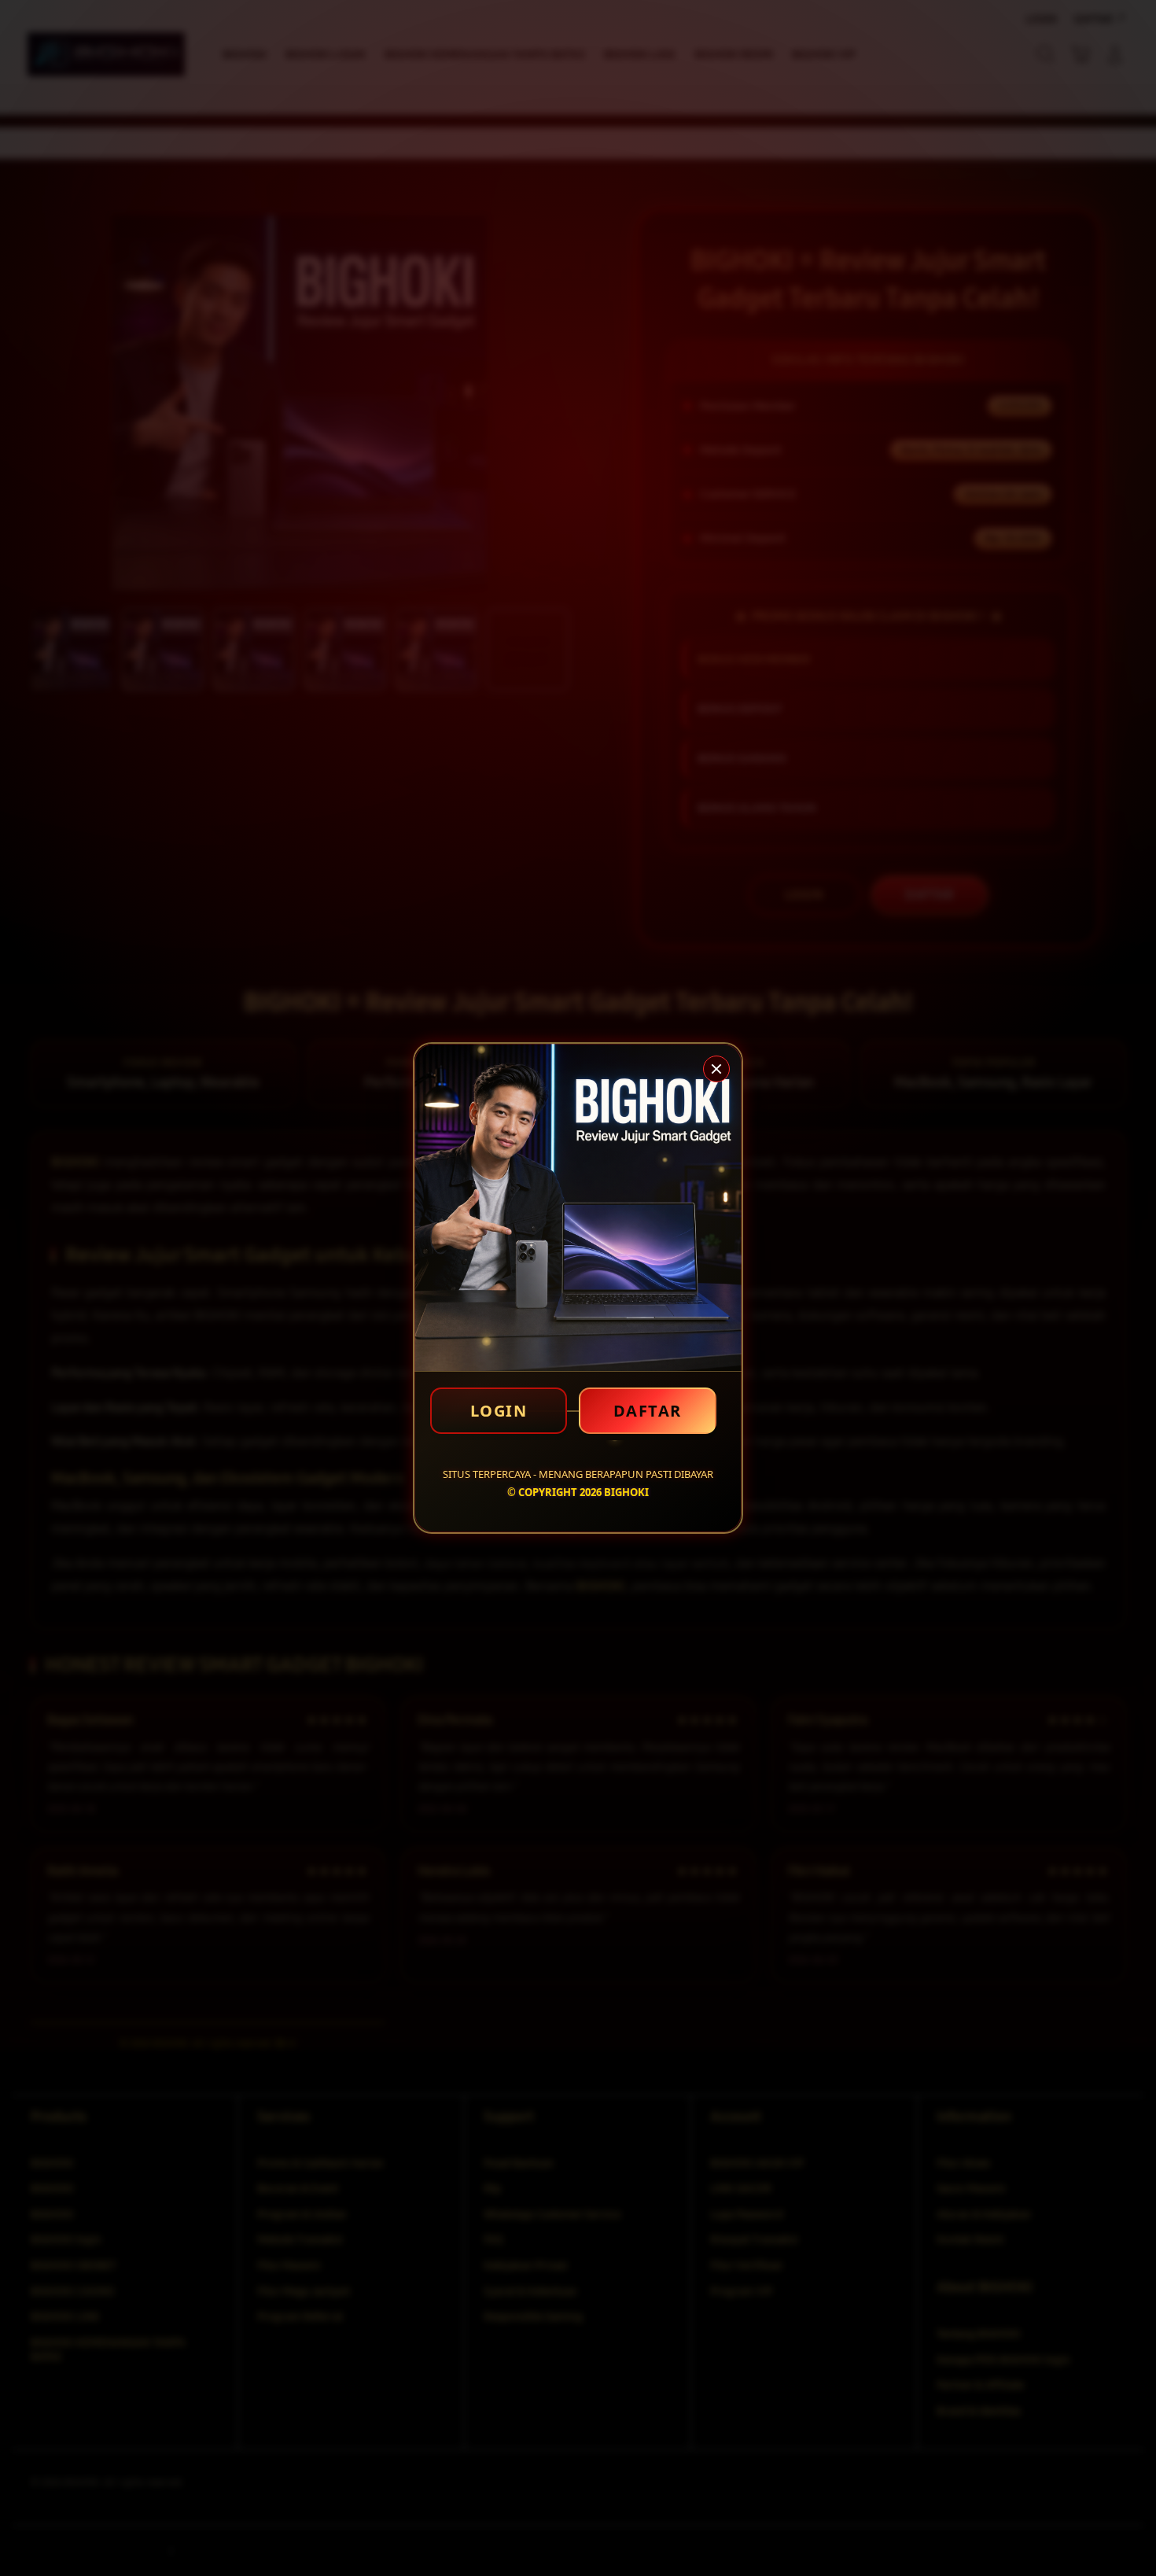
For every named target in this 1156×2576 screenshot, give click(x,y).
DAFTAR (648, 1411)
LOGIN (499, 1411)
